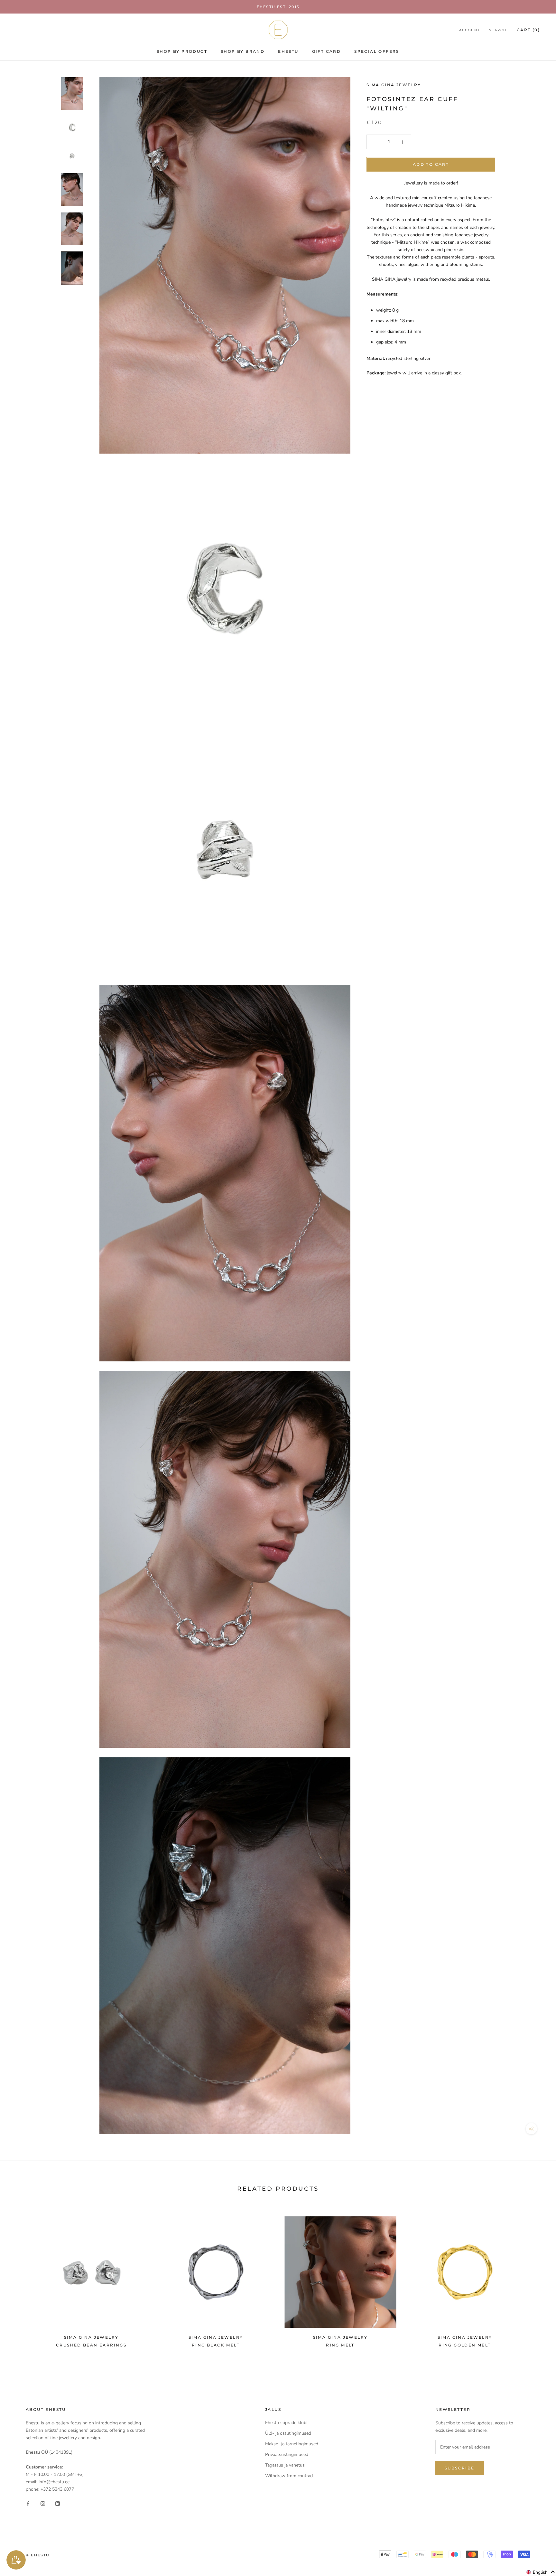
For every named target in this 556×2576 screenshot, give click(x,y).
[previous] (20, 2279)
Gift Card (327, 51)
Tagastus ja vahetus (285, 2465)
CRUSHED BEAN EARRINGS (91, 2345)
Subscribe (460, 2468)
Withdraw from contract (289, 2476)
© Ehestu (38, 2555)
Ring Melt (340, 2345)
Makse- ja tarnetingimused (292, 2444)
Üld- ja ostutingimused (288, 2433)
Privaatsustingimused (287, 2454)
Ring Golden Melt (465, 2345)
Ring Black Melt (216, 2345)
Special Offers (377, 51)
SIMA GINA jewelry (394, 85)
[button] (541, 2572)
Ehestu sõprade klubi (286, 2423)
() (528, 30)
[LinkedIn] (58, 2503)
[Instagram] (43, 2503)
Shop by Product (182, 51)
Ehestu (288, 51)
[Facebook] (28, 2503)
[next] (536, 2279)
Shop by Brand (243, 51)
